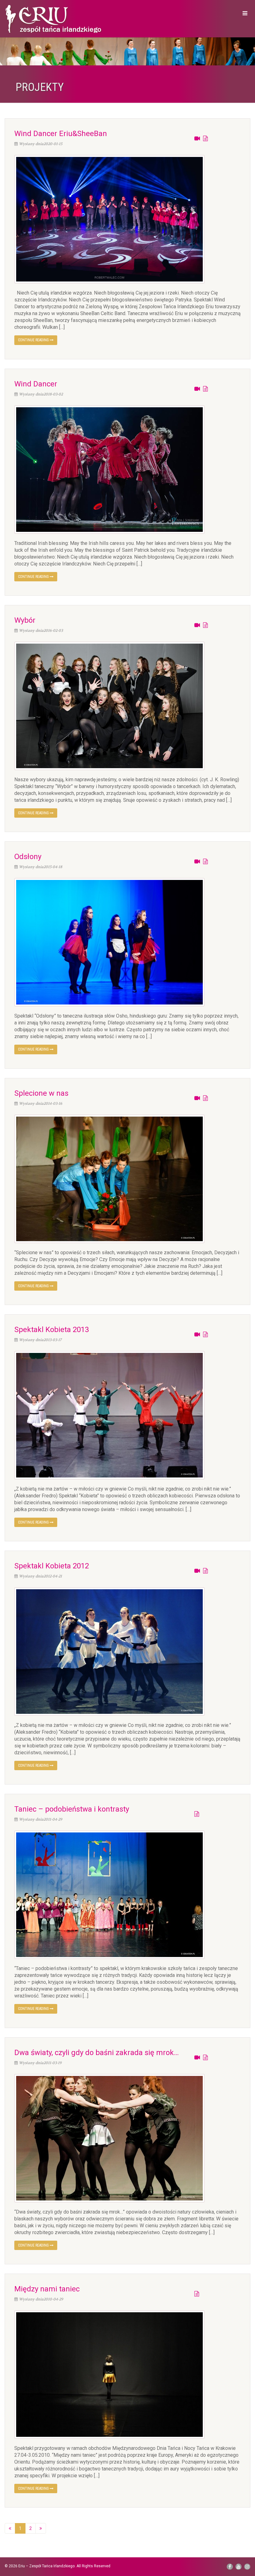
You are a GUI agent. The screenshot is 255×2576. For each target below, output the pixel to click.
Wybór (25, 620)
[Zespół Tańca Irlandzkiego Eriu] (64, 20)
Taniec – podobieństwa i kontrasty (72, 1809)
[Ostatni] (41, 2528)
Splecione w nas (41, 1093)
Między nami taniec (47, 2289)
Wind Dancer (36, 384)
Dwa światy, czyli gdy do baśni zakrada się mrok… (97, 2053)
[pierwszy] (10, 2528)
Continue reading (34, 340)
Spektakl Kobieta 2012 (52, 1566)
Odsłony (28, 857)
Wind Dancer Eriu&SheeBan (61, 134)
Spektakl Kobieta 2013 (52, 1330)
